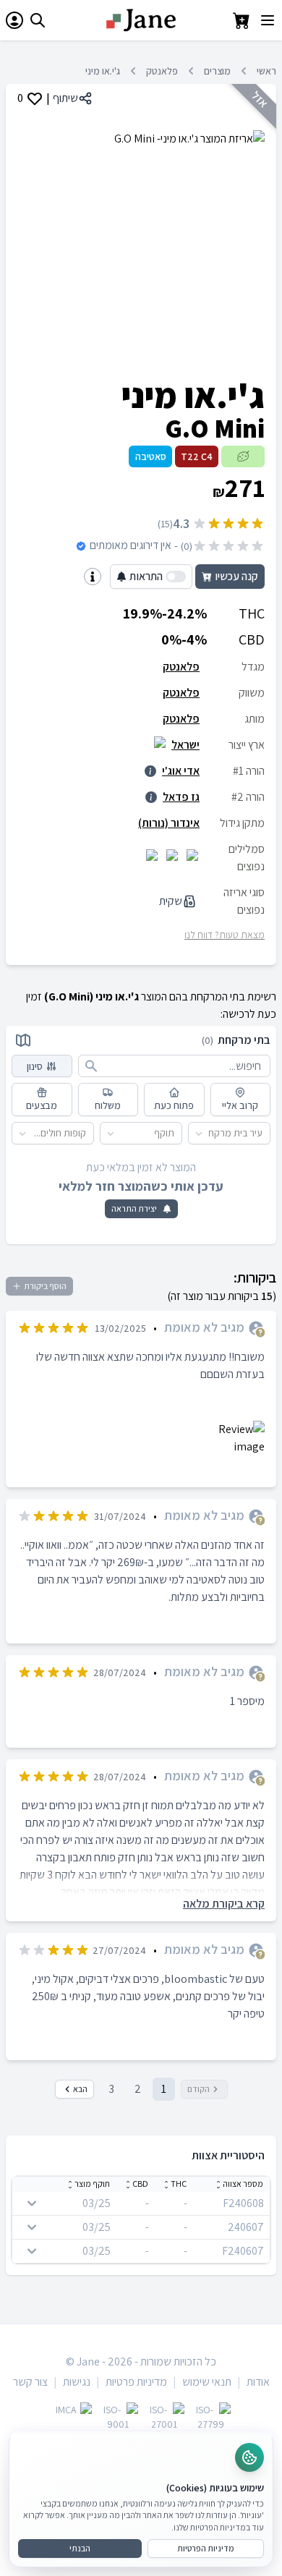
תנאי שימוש (207, 2382)
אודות (258, 2382)
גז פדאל (181, 797)
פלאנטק (162, 71)
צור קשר (30, 2382)
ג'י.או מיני (103, 71)
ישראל (185, 745)
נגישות (77, 2382)
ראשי (266, 71)
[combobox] (263, 1133)
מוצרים (217, 71)
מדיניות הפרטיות (206, 2548)
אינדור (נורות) (169, 823)
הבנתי (80, 2548)
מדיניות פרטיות (136, 2382)
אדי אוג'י (181, 771)
